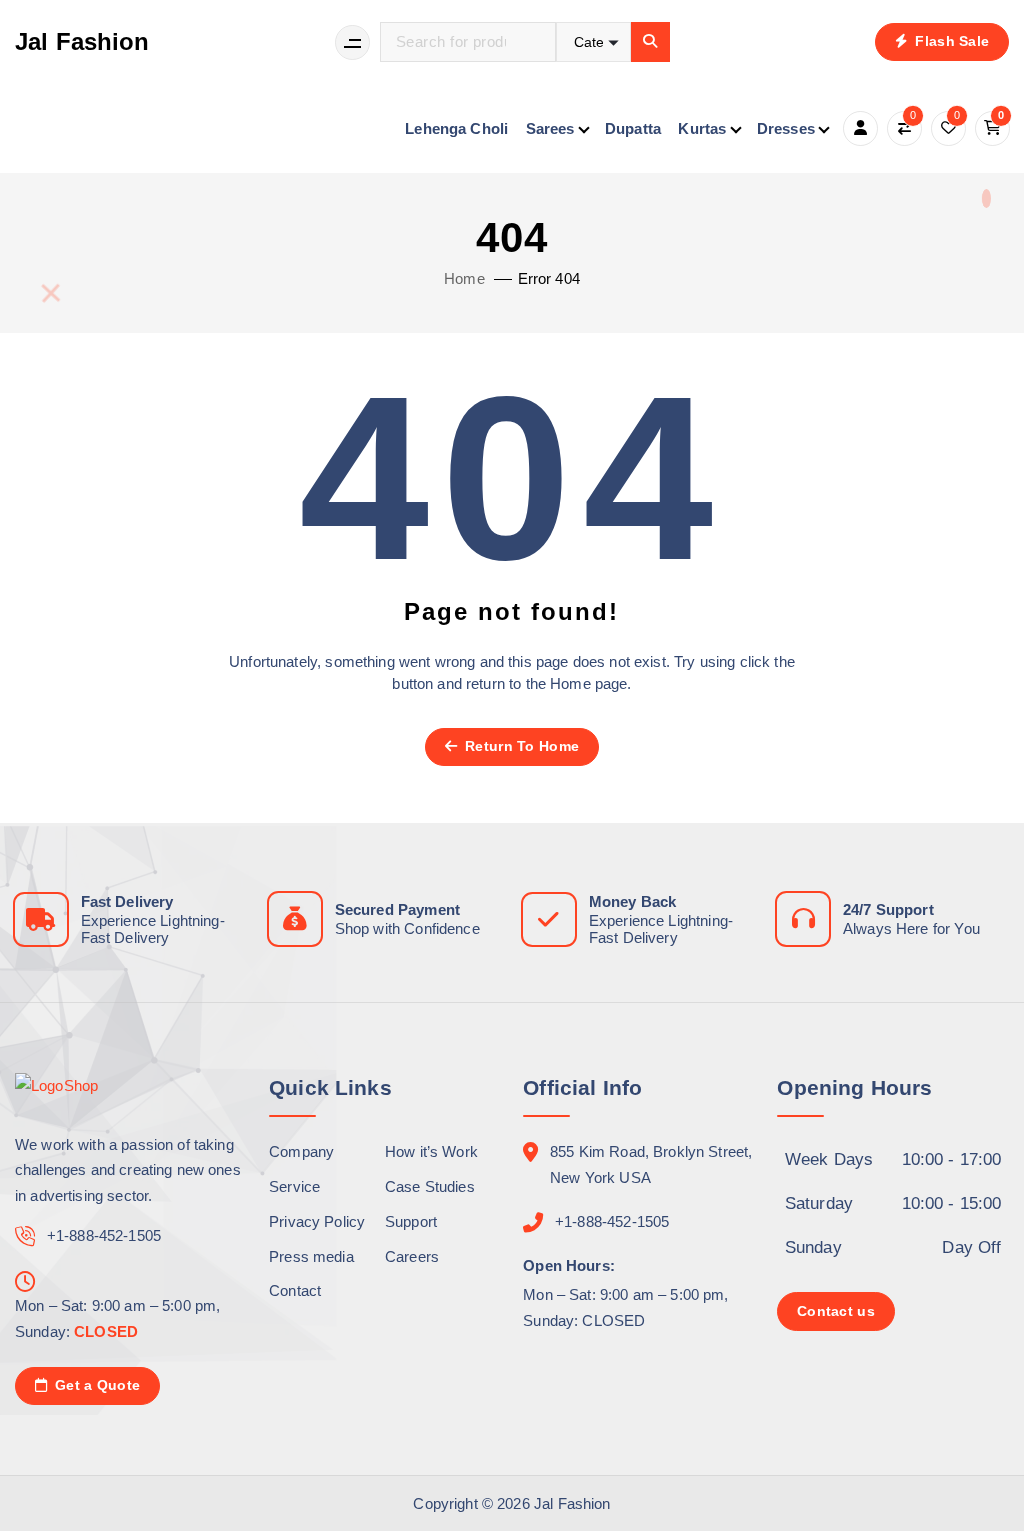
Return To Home (520, 746)
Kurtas (702, 128)
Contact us (836, 1311)
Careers (412, 1256)
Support (411, 1221)
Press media (311, 1256)
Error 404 (549, 278)
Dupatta (633, 128)
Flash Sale (950, 41)
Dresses (786, 128)
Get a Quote (95, 1385)
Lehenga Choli (456, 128)
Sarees (550, 128)
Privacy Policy (317, 1221)
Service (294, 1186)
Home (464, 278)
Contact (295, 1290)
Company (301, 1151)
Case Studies (430, 1186)
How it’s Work (431, 1151)
